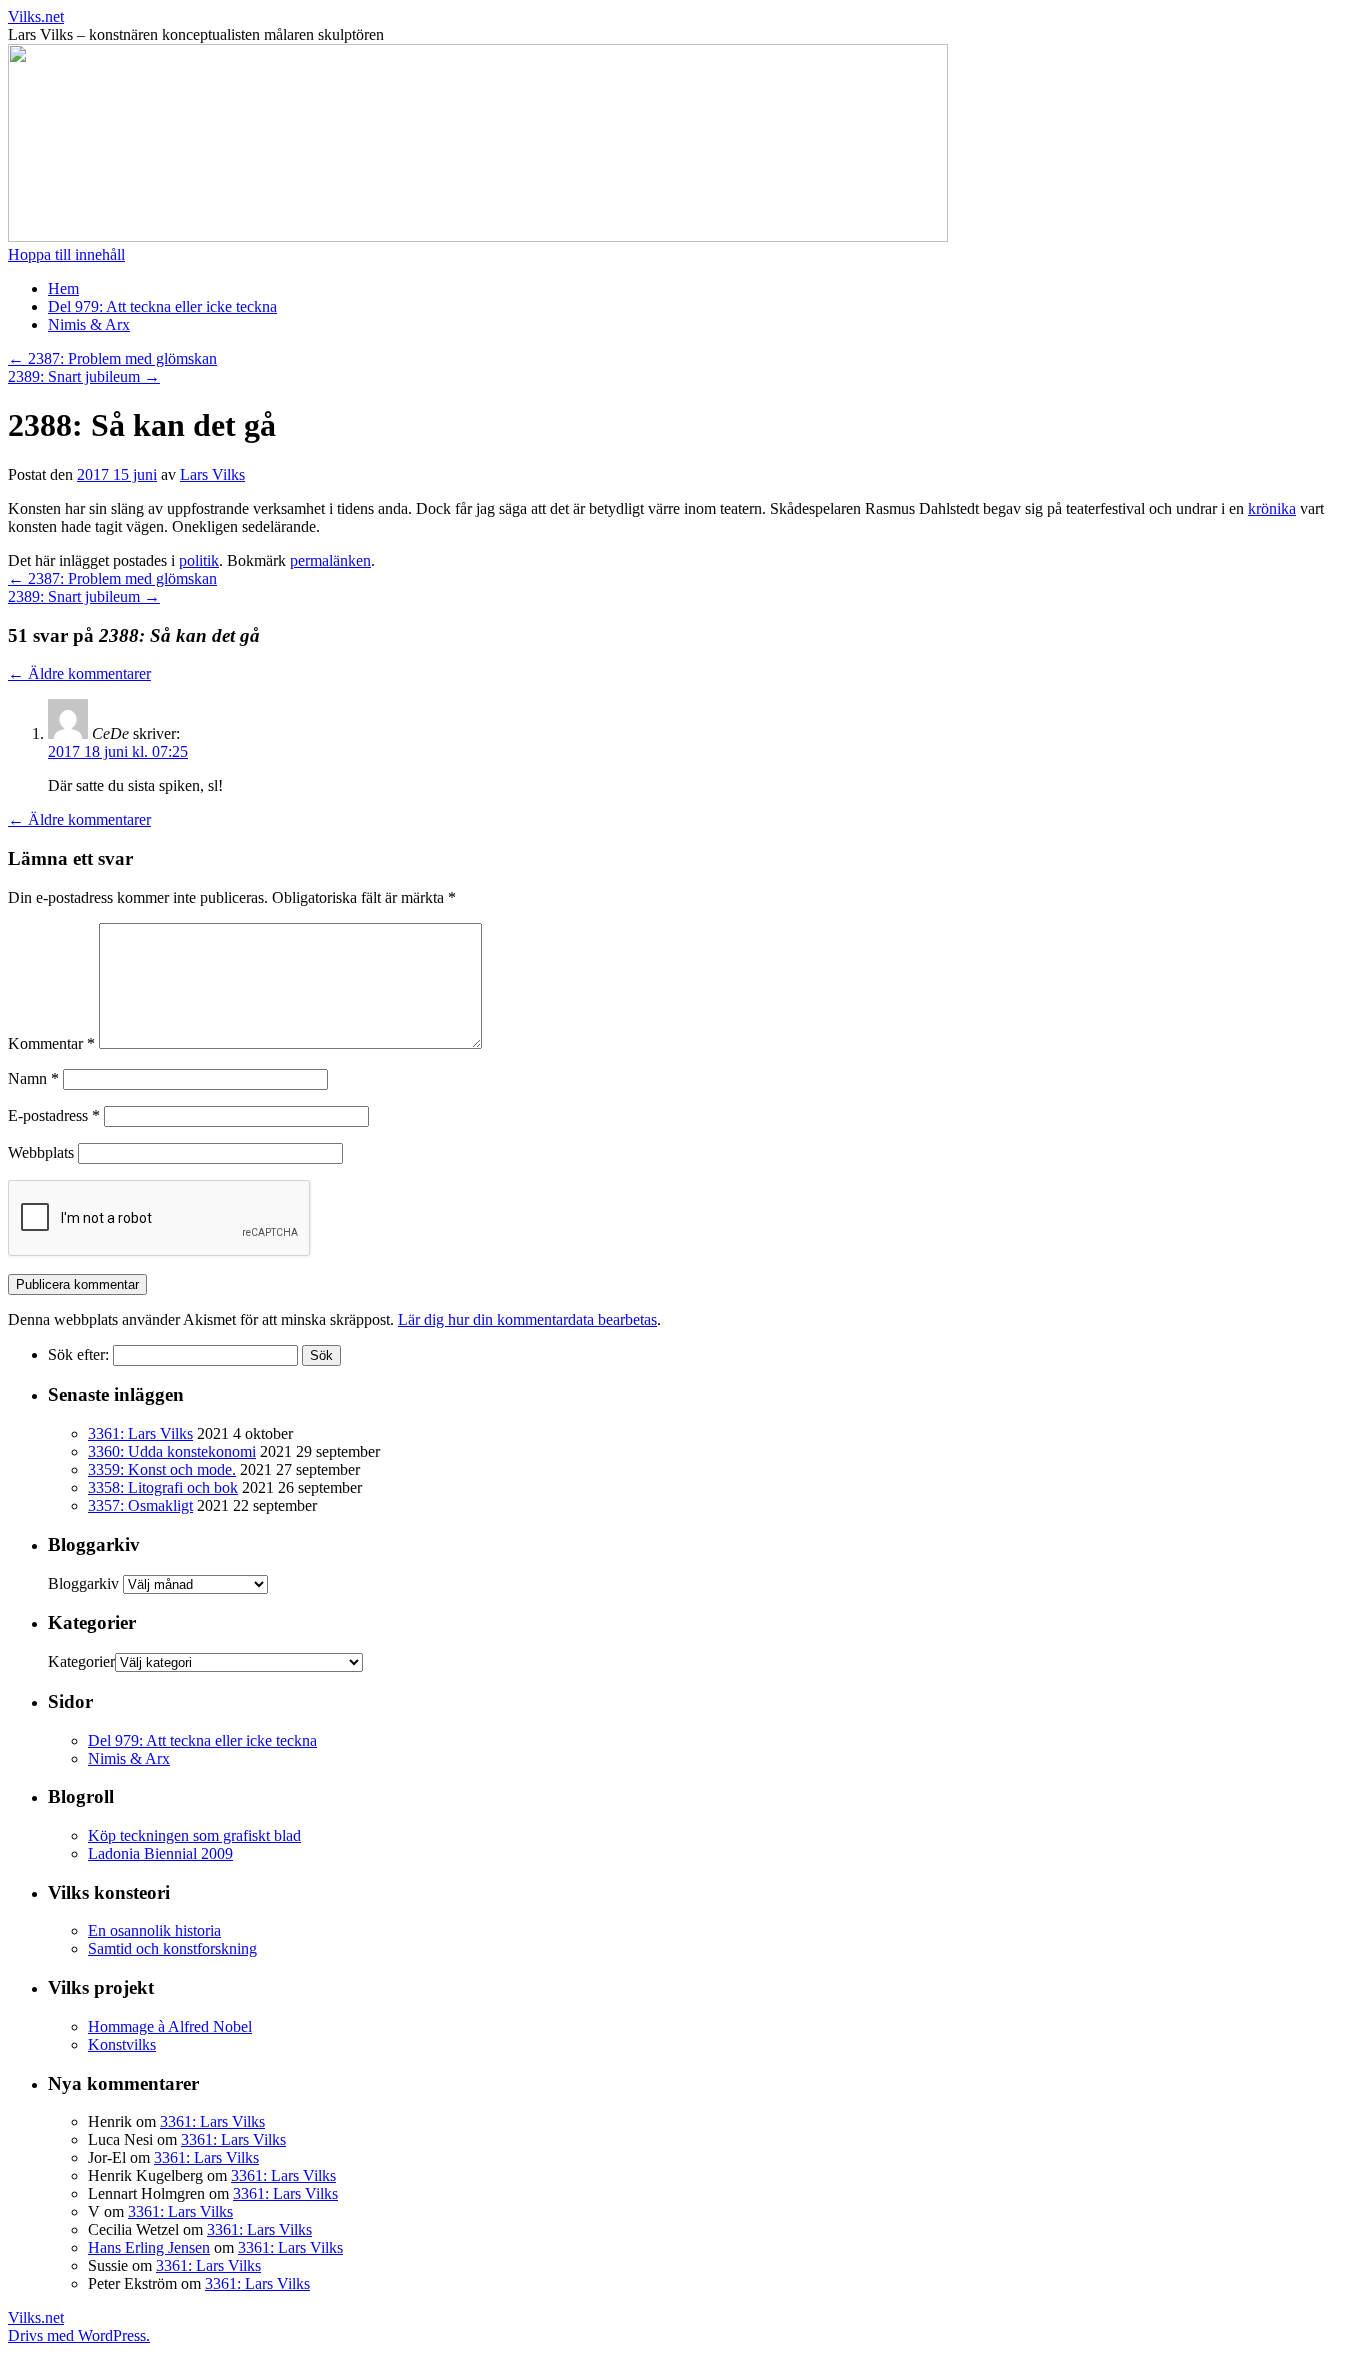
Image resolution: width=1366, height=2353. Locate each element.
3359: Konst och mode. (162, 1469)
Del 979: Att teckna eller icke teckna (162, 306)
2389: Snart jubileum (84, 376)
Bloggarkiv (83, 1583)
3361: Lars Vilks (140, 1433)
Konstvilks (122, 2044)
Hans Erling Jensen (149, 2247)
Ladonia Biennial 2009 (160, 1853)
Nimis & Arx (89, 324)
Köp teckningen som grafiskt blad (194, 1835)
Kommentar (51, 1043)
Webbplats (41, 1152)
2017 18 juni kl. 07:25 (118, 751)
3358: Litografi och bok (163, 1487)
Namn (33, 1078)
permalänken (330, 560)
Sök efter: (78, 1354)
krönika (1272, 508)
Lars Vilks (212, 474)
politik (199, 560)
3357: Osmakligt (140, 1505)
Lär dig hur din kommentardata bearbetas (527, 1319)
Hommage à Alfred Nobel (170, 2026)
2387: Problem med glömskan (112, 358)
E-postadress (54, 1115)
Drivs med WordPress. (79, 2335)
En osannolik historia (154, 1930)
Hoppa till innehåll (66, 254)
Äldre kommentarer (79, 673)
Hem (63, 288)
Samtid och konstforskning (172, 1948)
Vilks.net (36, 16)
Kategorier (81, 1661)
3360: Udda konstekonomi (172, 1451)
